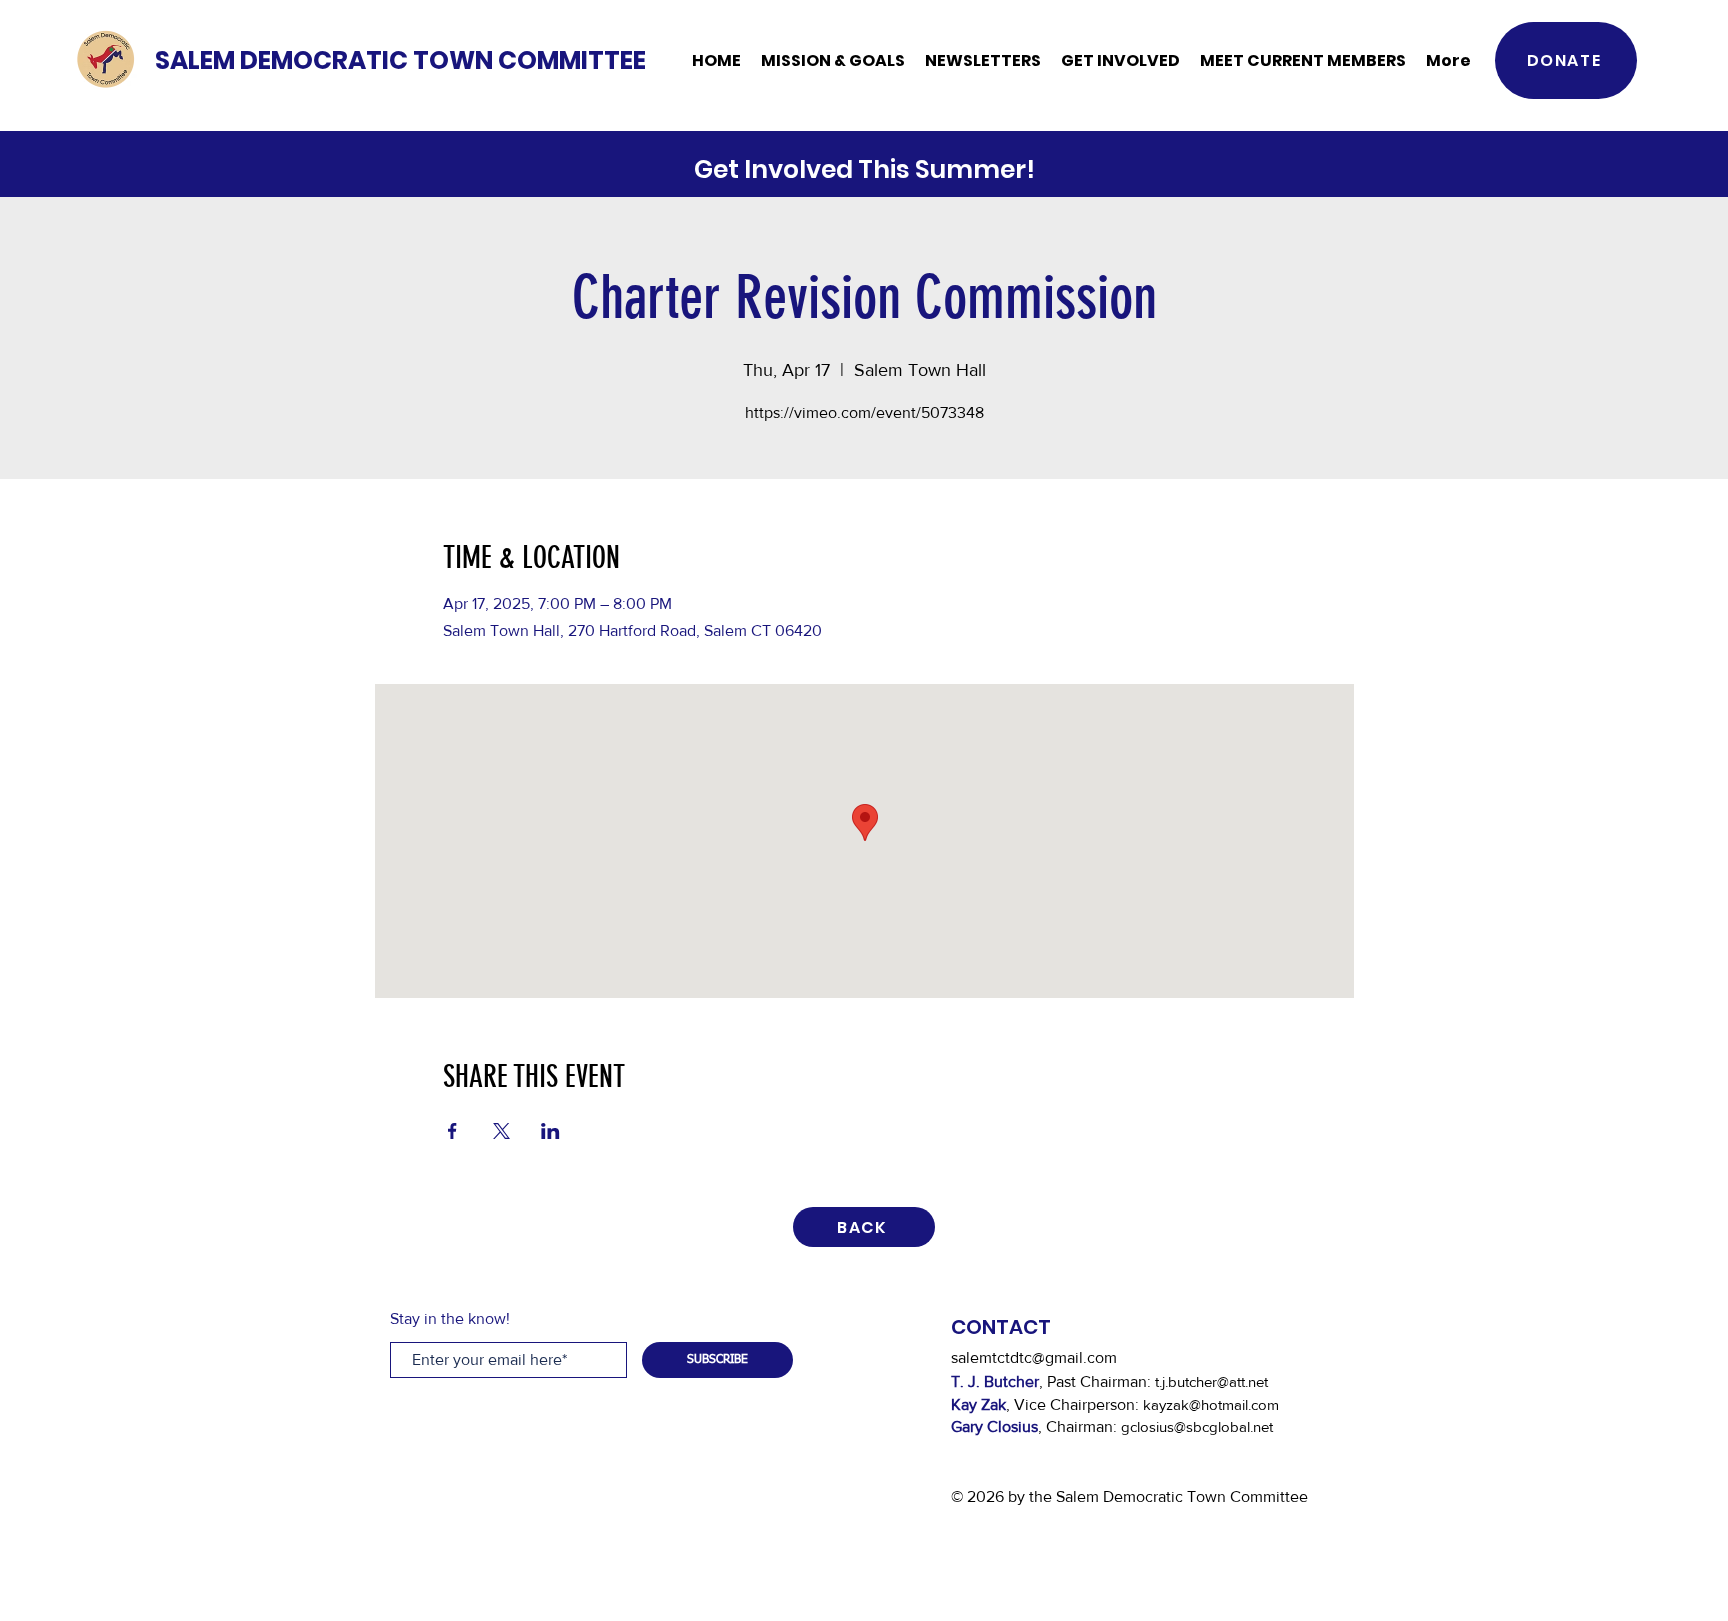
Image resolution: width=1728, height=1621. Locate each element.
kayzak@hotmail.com (1211, 1404)
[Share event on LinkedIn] (550, 1131)
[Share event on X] (501, 1131)
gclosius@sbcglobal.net (1197, 1426)
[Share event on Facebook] (452, 1131)
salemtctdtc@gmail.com (1034, 1357)
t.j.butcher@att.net (1211, 1381)
